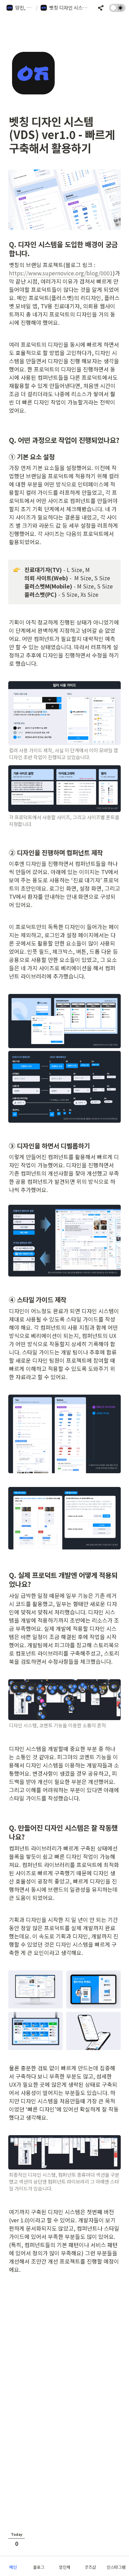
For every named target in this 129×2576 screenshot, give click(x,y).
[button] (20, 8)
